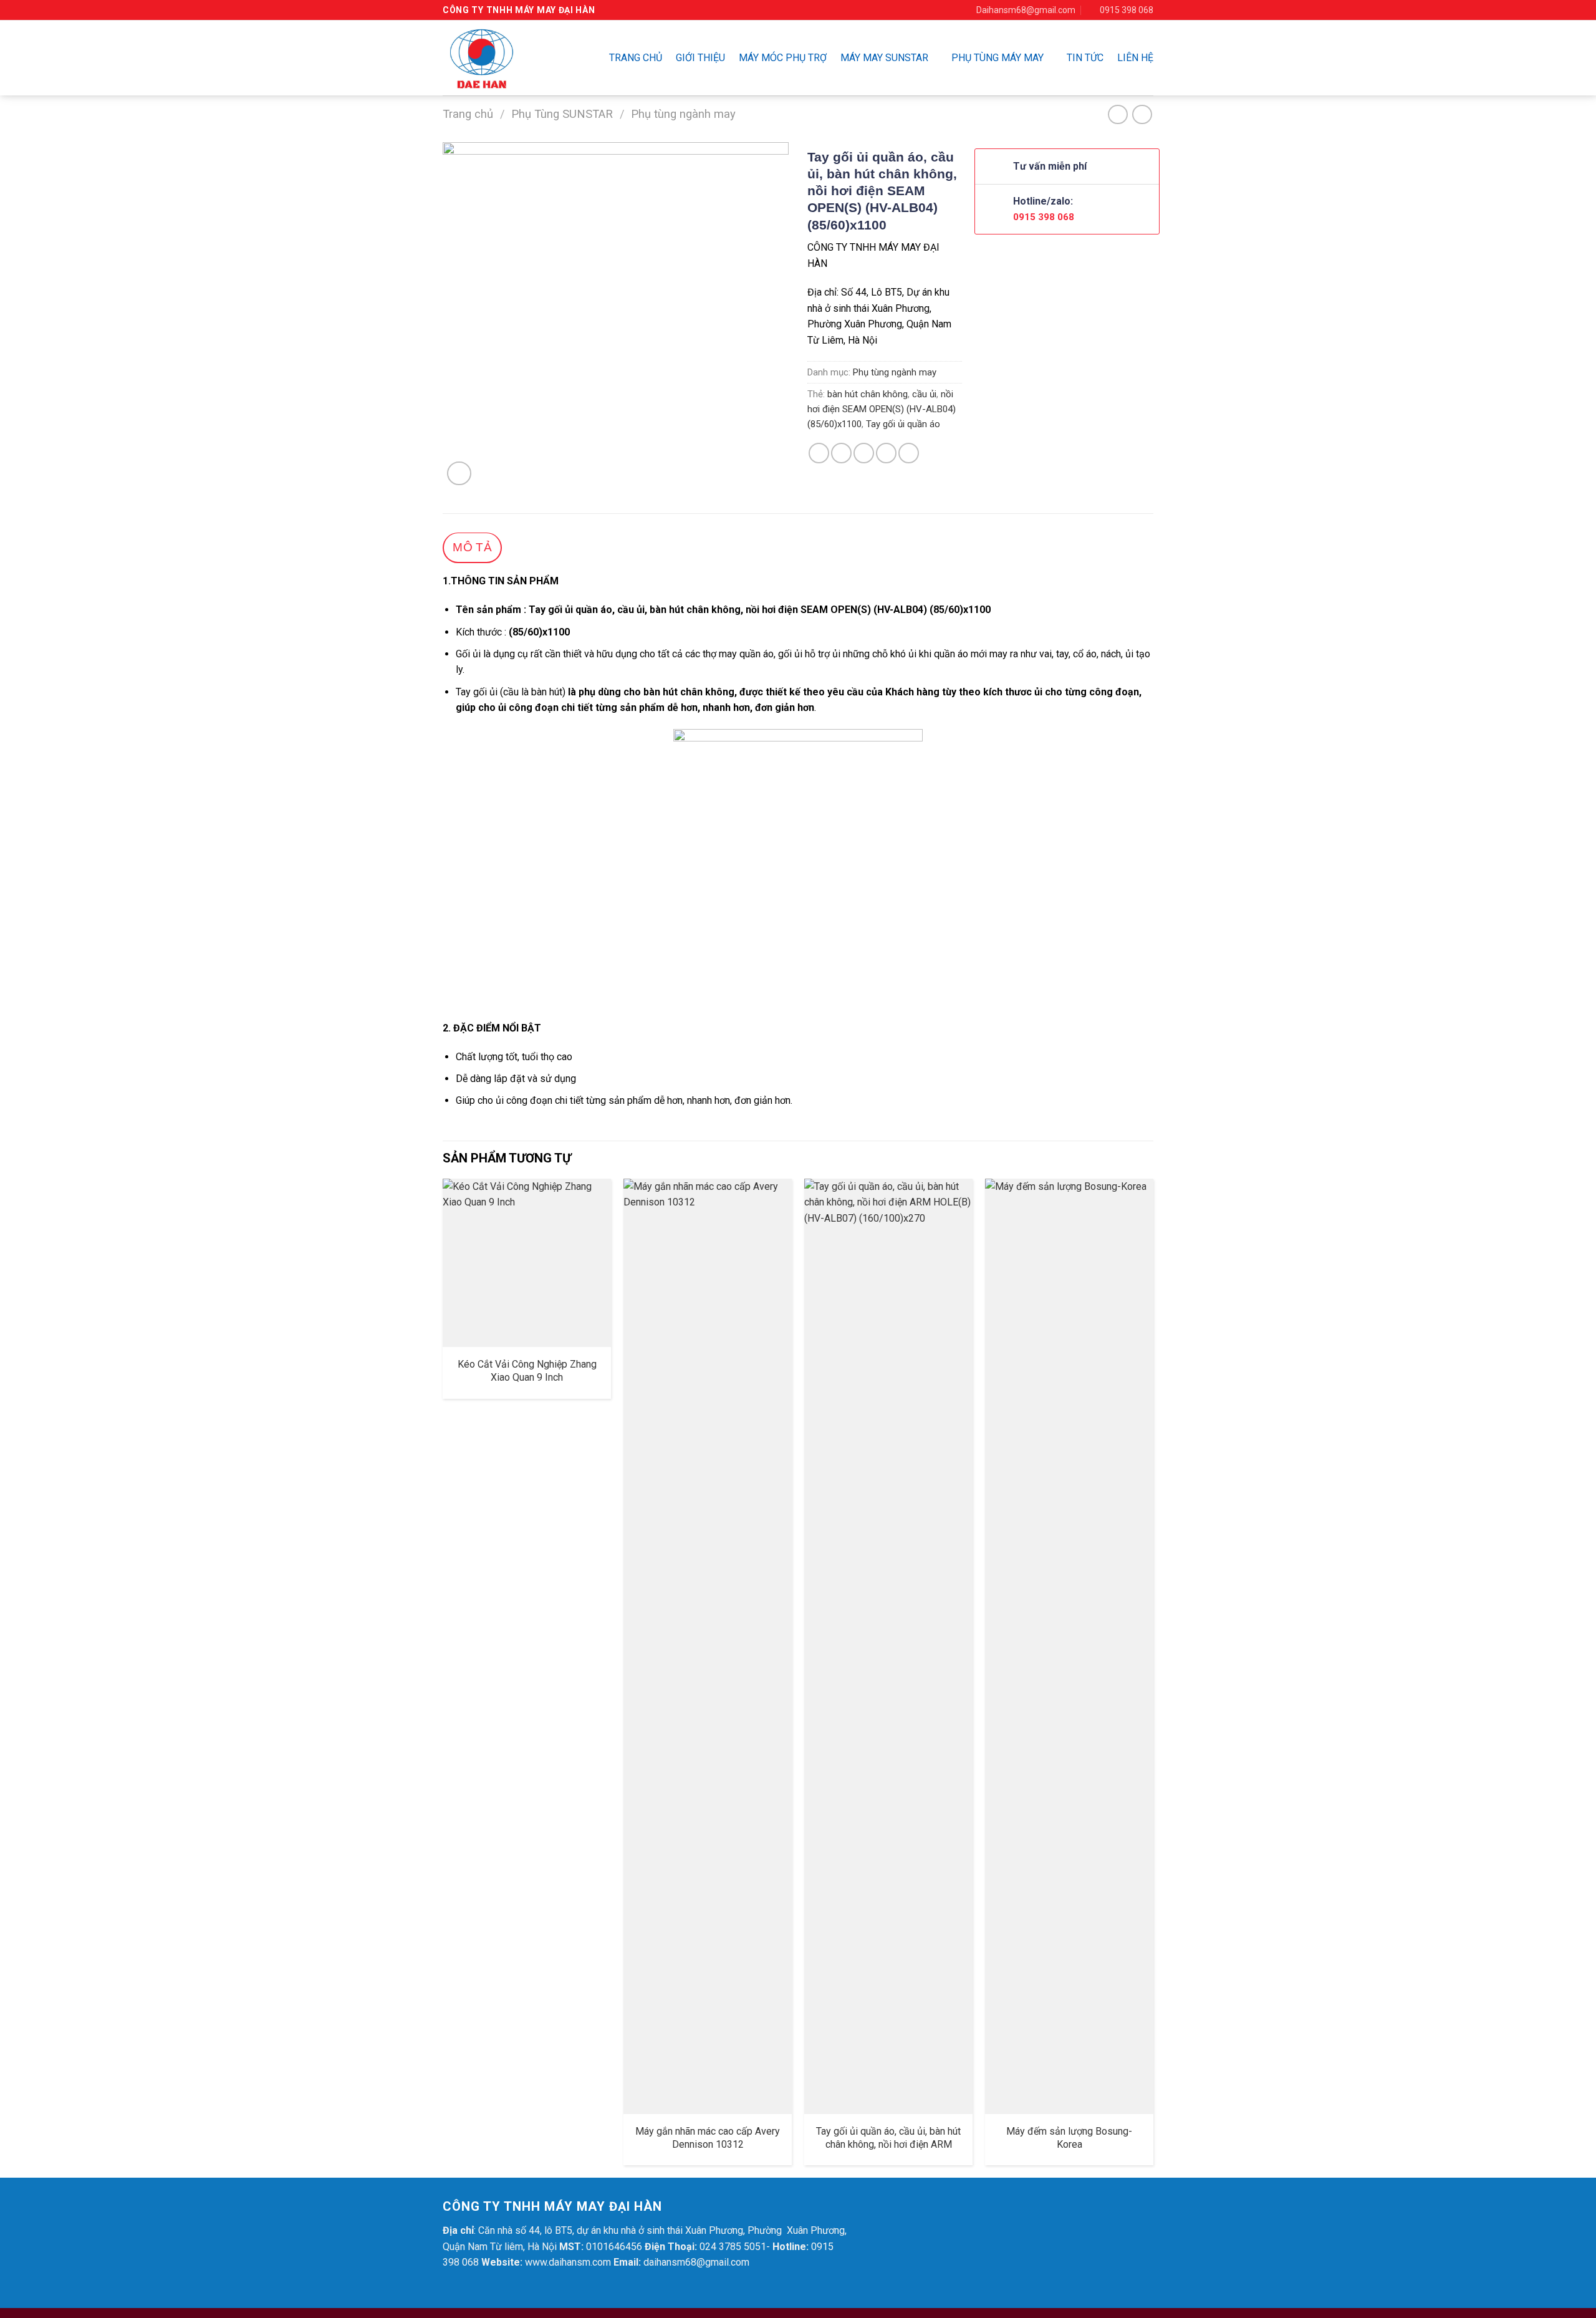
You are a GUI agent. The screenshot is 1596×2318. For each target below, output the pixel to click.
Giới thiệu (700, 58)
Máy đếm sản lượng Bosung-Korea (1069, 2138)
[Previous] (443, 1677)
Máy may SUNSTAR (884, 58)
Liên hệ (1135, 58)
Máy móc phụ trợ (783, 58)
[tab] (472, 548)
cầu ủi (924, 394)
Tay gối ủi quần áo (903, 424)
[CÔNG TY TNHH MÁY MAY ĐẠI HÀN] (502, 58)
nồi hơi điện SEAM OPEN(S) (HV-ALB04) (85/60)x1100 (882, 409)
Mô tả (472, 547)
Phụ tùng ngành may (683, 114)
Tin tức (1085, 58)
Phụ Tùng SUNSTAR (562, 114)
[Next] (1153, 1677)
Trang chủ (636, 58)
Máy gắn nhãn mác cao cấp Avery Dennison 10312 (708, 2138)
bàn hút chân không (868, 394)
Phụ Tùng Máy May (997, 58)
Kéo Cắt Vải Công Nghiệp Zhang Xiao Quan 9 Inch (527, 1371)
